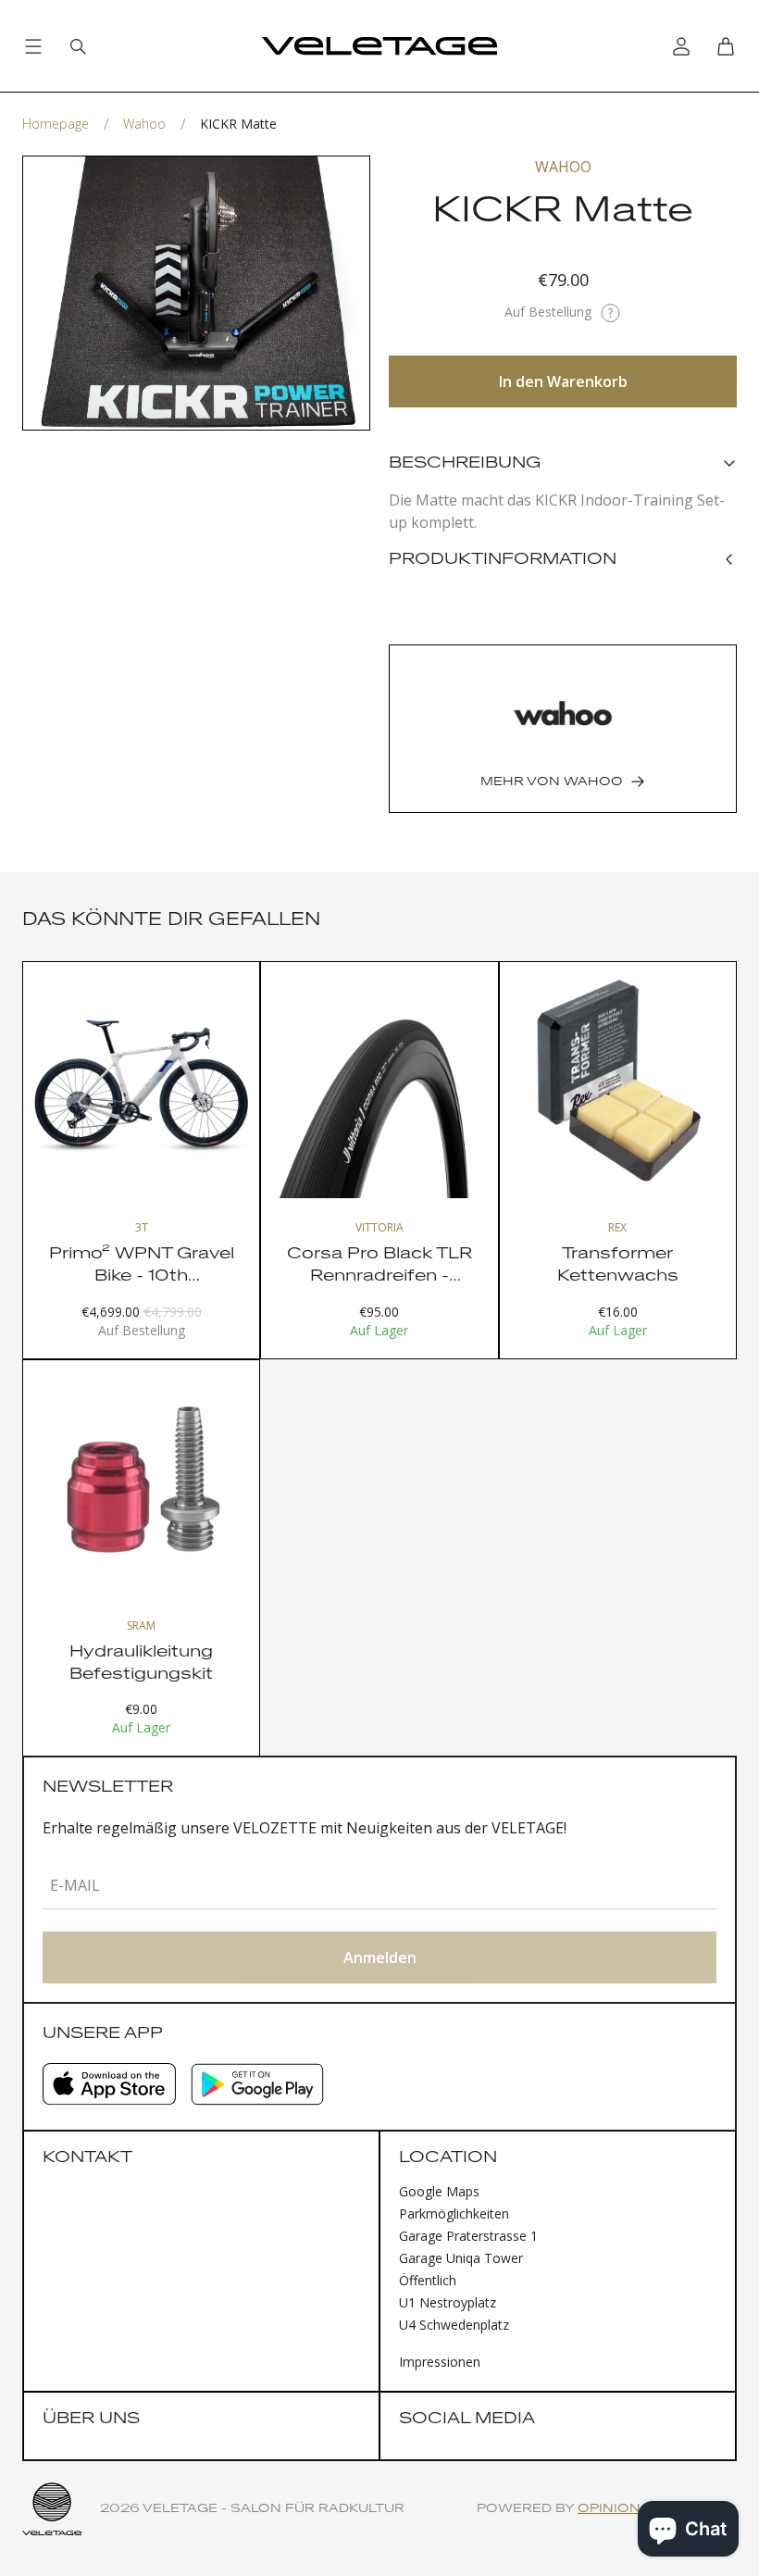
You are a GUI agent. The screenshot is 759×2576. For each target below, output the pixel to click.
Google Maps (439, 2191)
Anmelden (380, 1957)
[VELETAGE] (379, 46)
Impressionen (440, 2362)
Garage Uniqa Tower (461, 2258)
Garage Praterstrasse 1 (468, 2236)
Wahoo (144, 124)
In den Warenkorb (563, 381)
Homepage (56, 124)
